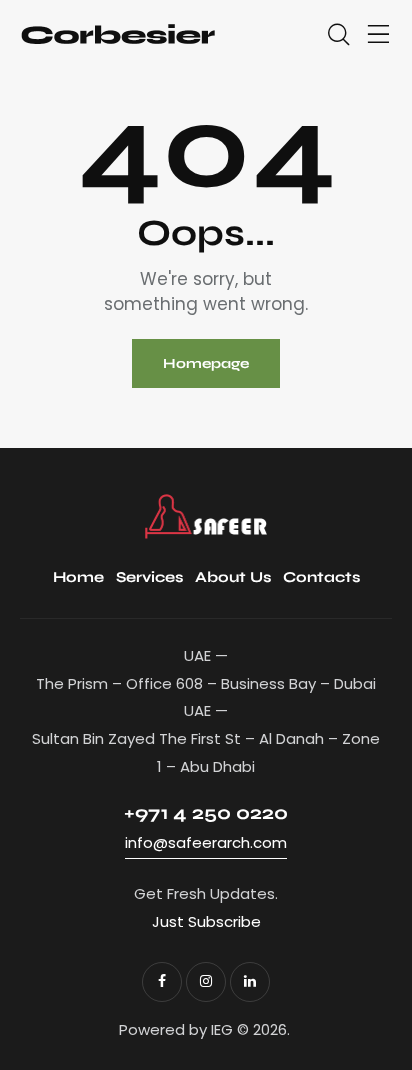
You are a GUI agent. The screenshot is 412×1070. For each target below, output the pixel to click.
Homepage (206, 363)
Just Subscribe (206, 921)
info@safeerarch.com (206, 842)
